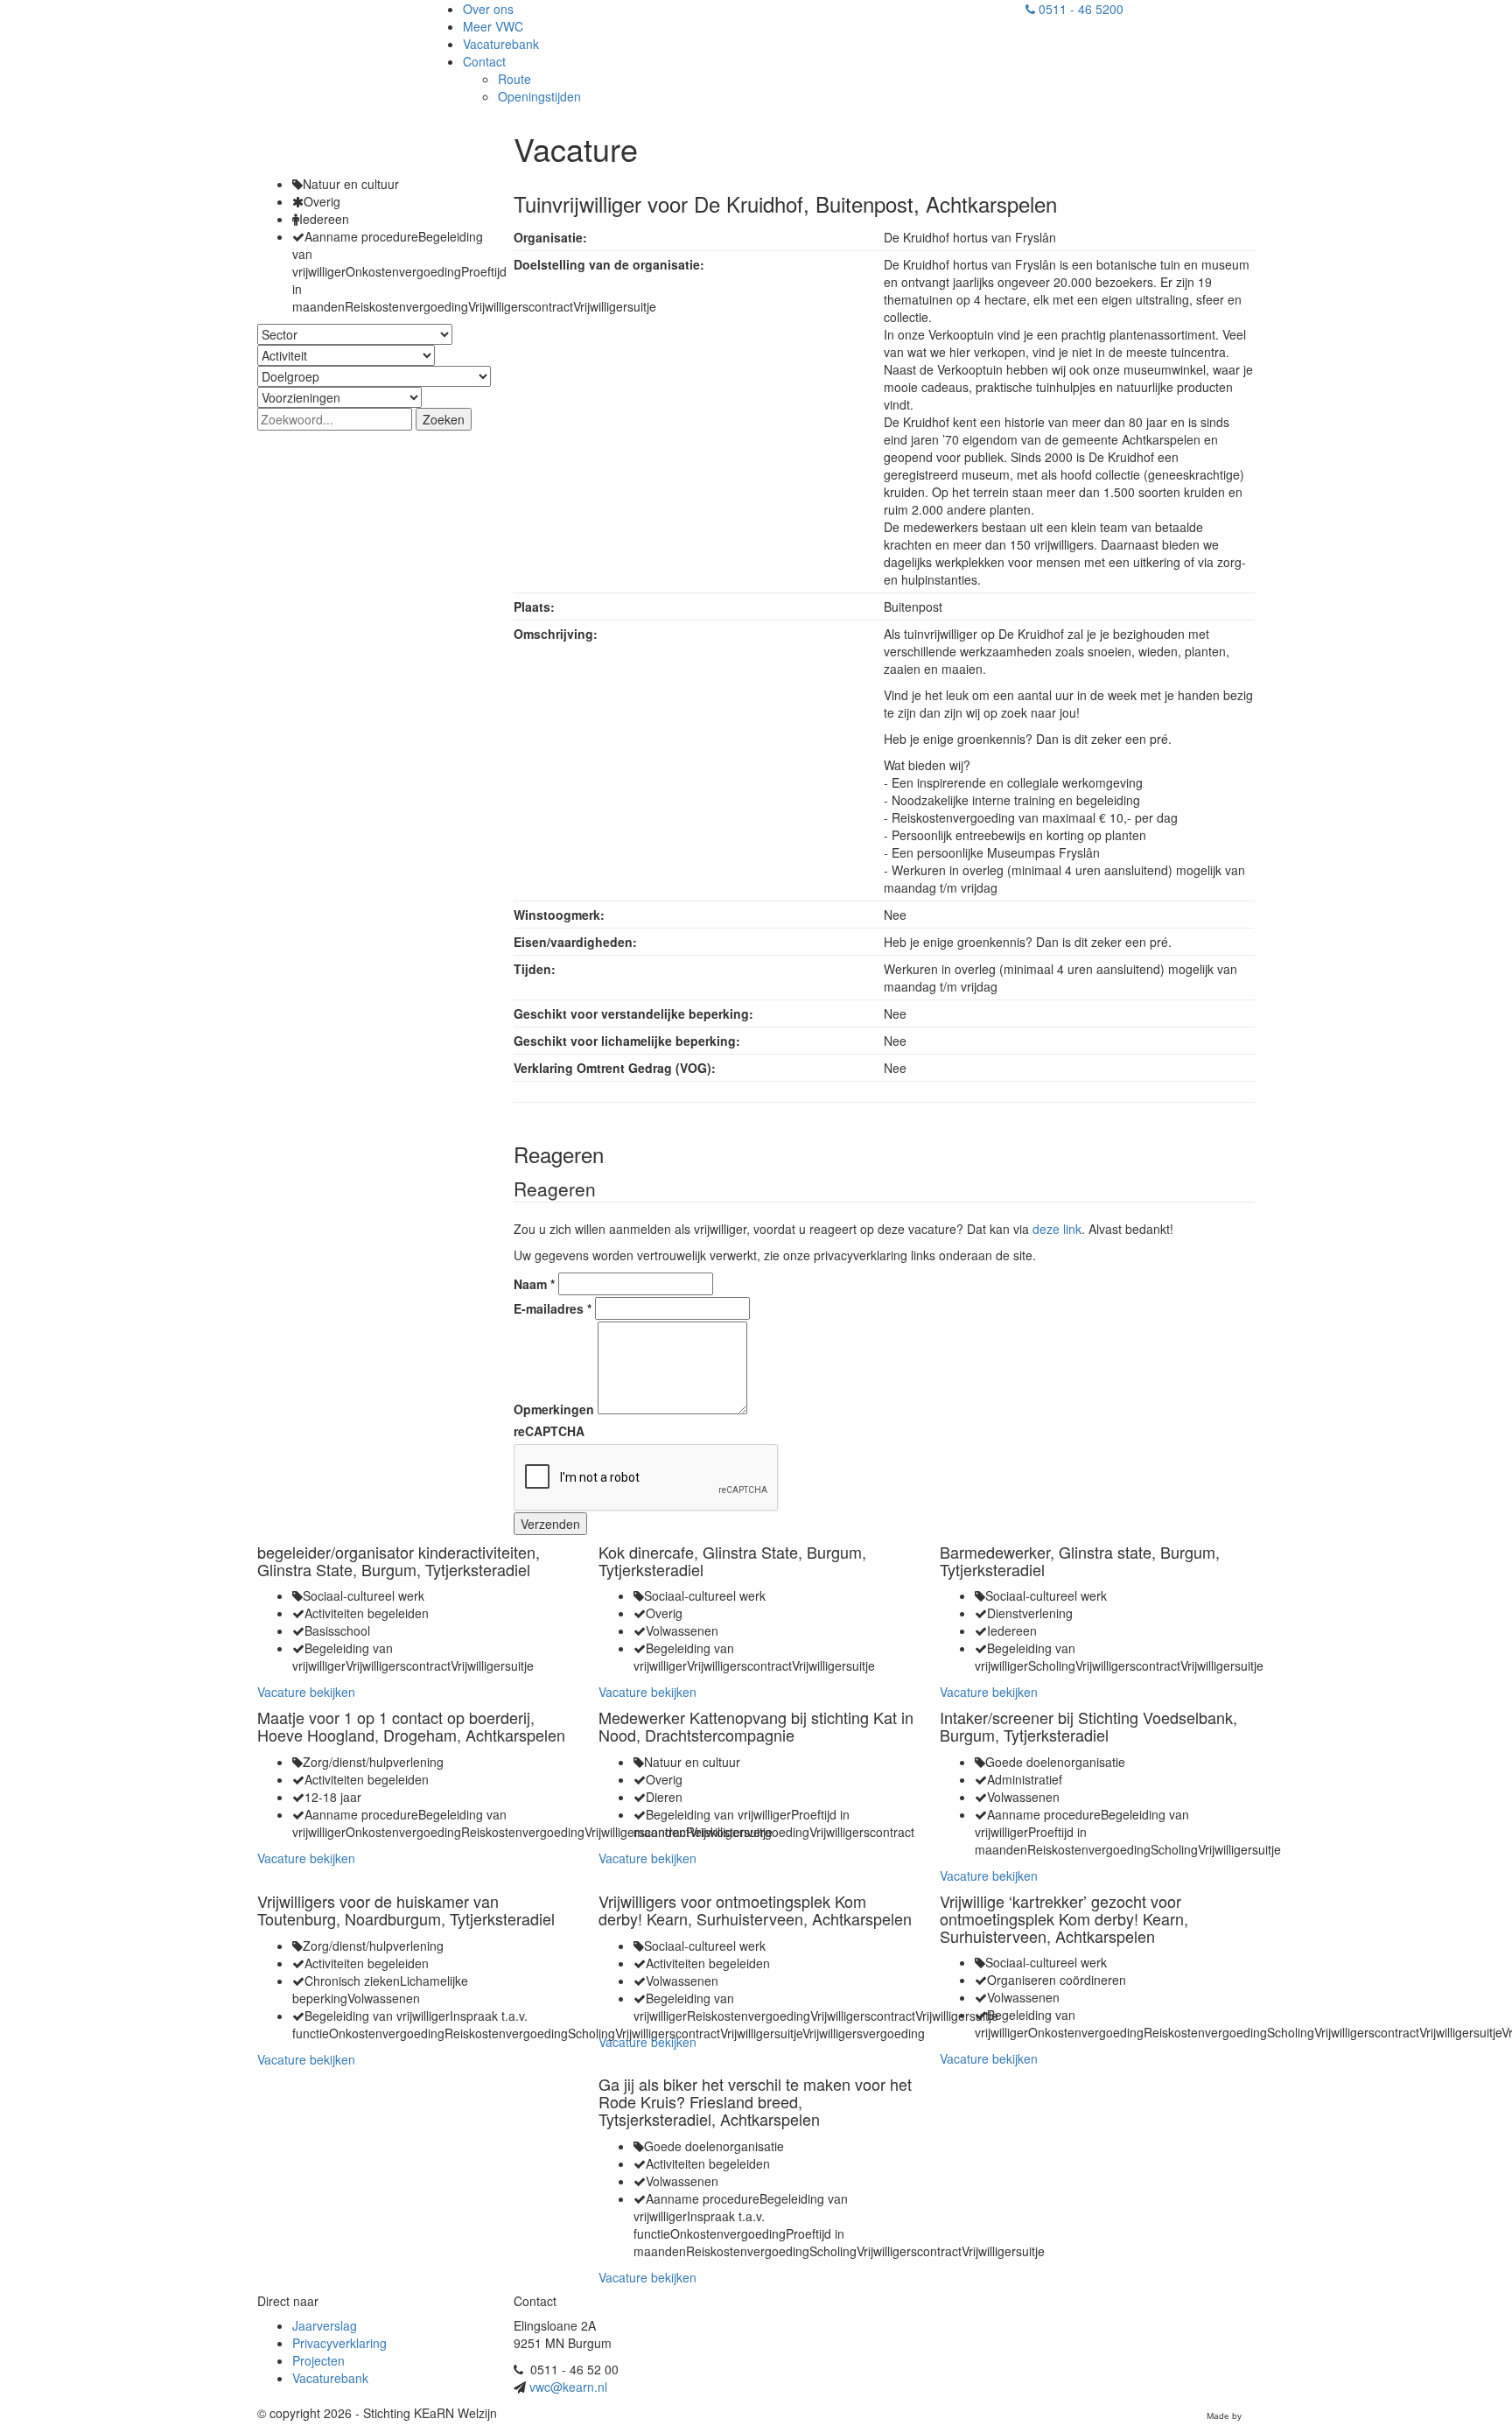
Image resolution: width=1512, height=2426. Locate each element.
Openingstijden (539, 96)
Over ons (488, 9)
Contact (484, 61)
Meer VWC (493, 26)
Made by (1224, 2416)
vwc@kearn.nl (568, 2387)
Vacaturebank (501, 44)
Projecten (318, 2360)
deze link (1057, 1229)
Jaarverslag (325, 2325)
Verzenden (550, 1524)
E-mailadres (553, 1308)
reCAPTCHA (549, 1431)
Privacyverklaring (339, 2343)
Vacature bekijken (306, 1692)
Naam (534, 1284)
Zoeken (444, 419)
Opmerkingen (554, 1409)
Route (514, 79)
